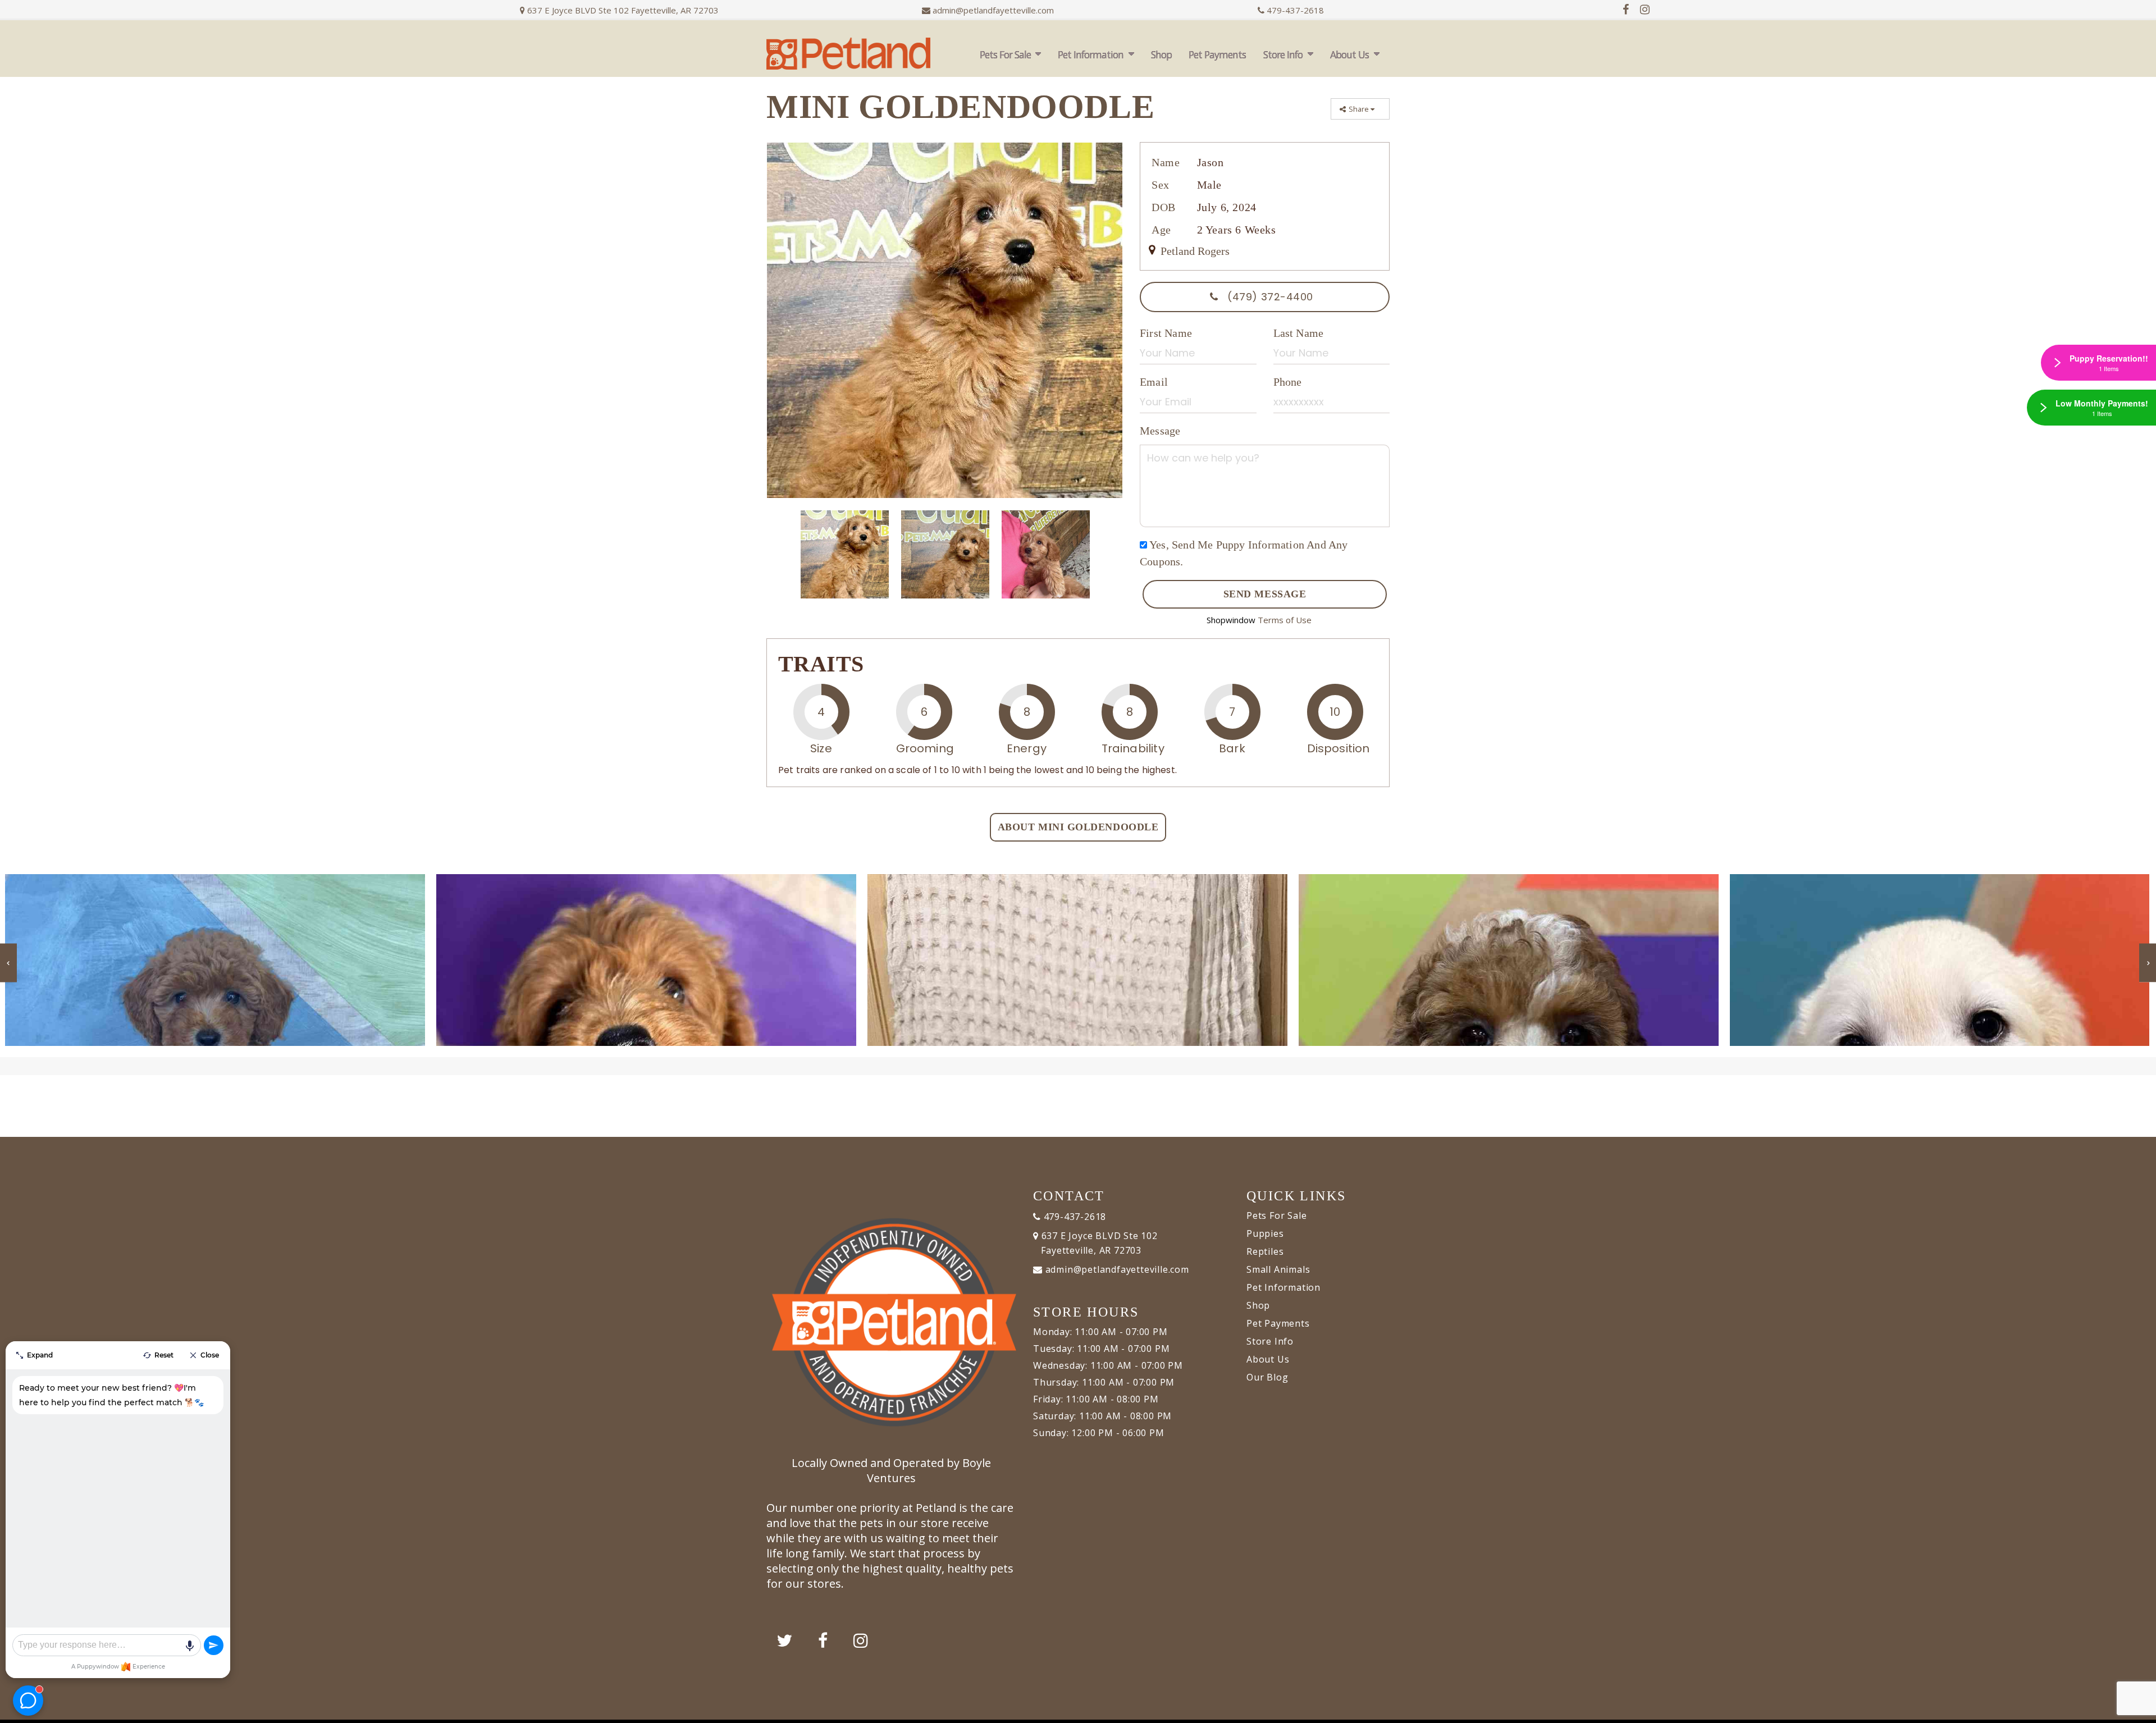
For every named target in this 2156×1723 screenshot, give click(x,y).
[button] (2136, 1710)
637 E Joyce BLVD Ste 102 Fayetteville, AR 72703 (622, 10)
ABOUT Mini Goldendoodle (1078, 827)
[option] (945, 320)
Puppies (1265, 1233)
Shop (1161, 54)
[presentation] (8, 963)
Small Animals (1278, 1269)
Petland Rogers (1194, 251)
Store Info (1283, 54)
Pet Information (1091, 54)
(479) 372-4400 (1269, 297)
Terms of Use (1285, 620)
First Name (1166, 333)
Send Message (1265, 594)
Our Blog (1267, 1377)
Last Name (1299, 333)
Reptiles (1265, 1251)
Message (1160, 431)
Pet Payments (1217, 54)
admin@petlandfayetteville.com (993, 10)
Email (1154, 382)
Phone (1288, 382)
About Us (1349, 54)
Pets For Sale (1005, 54)
